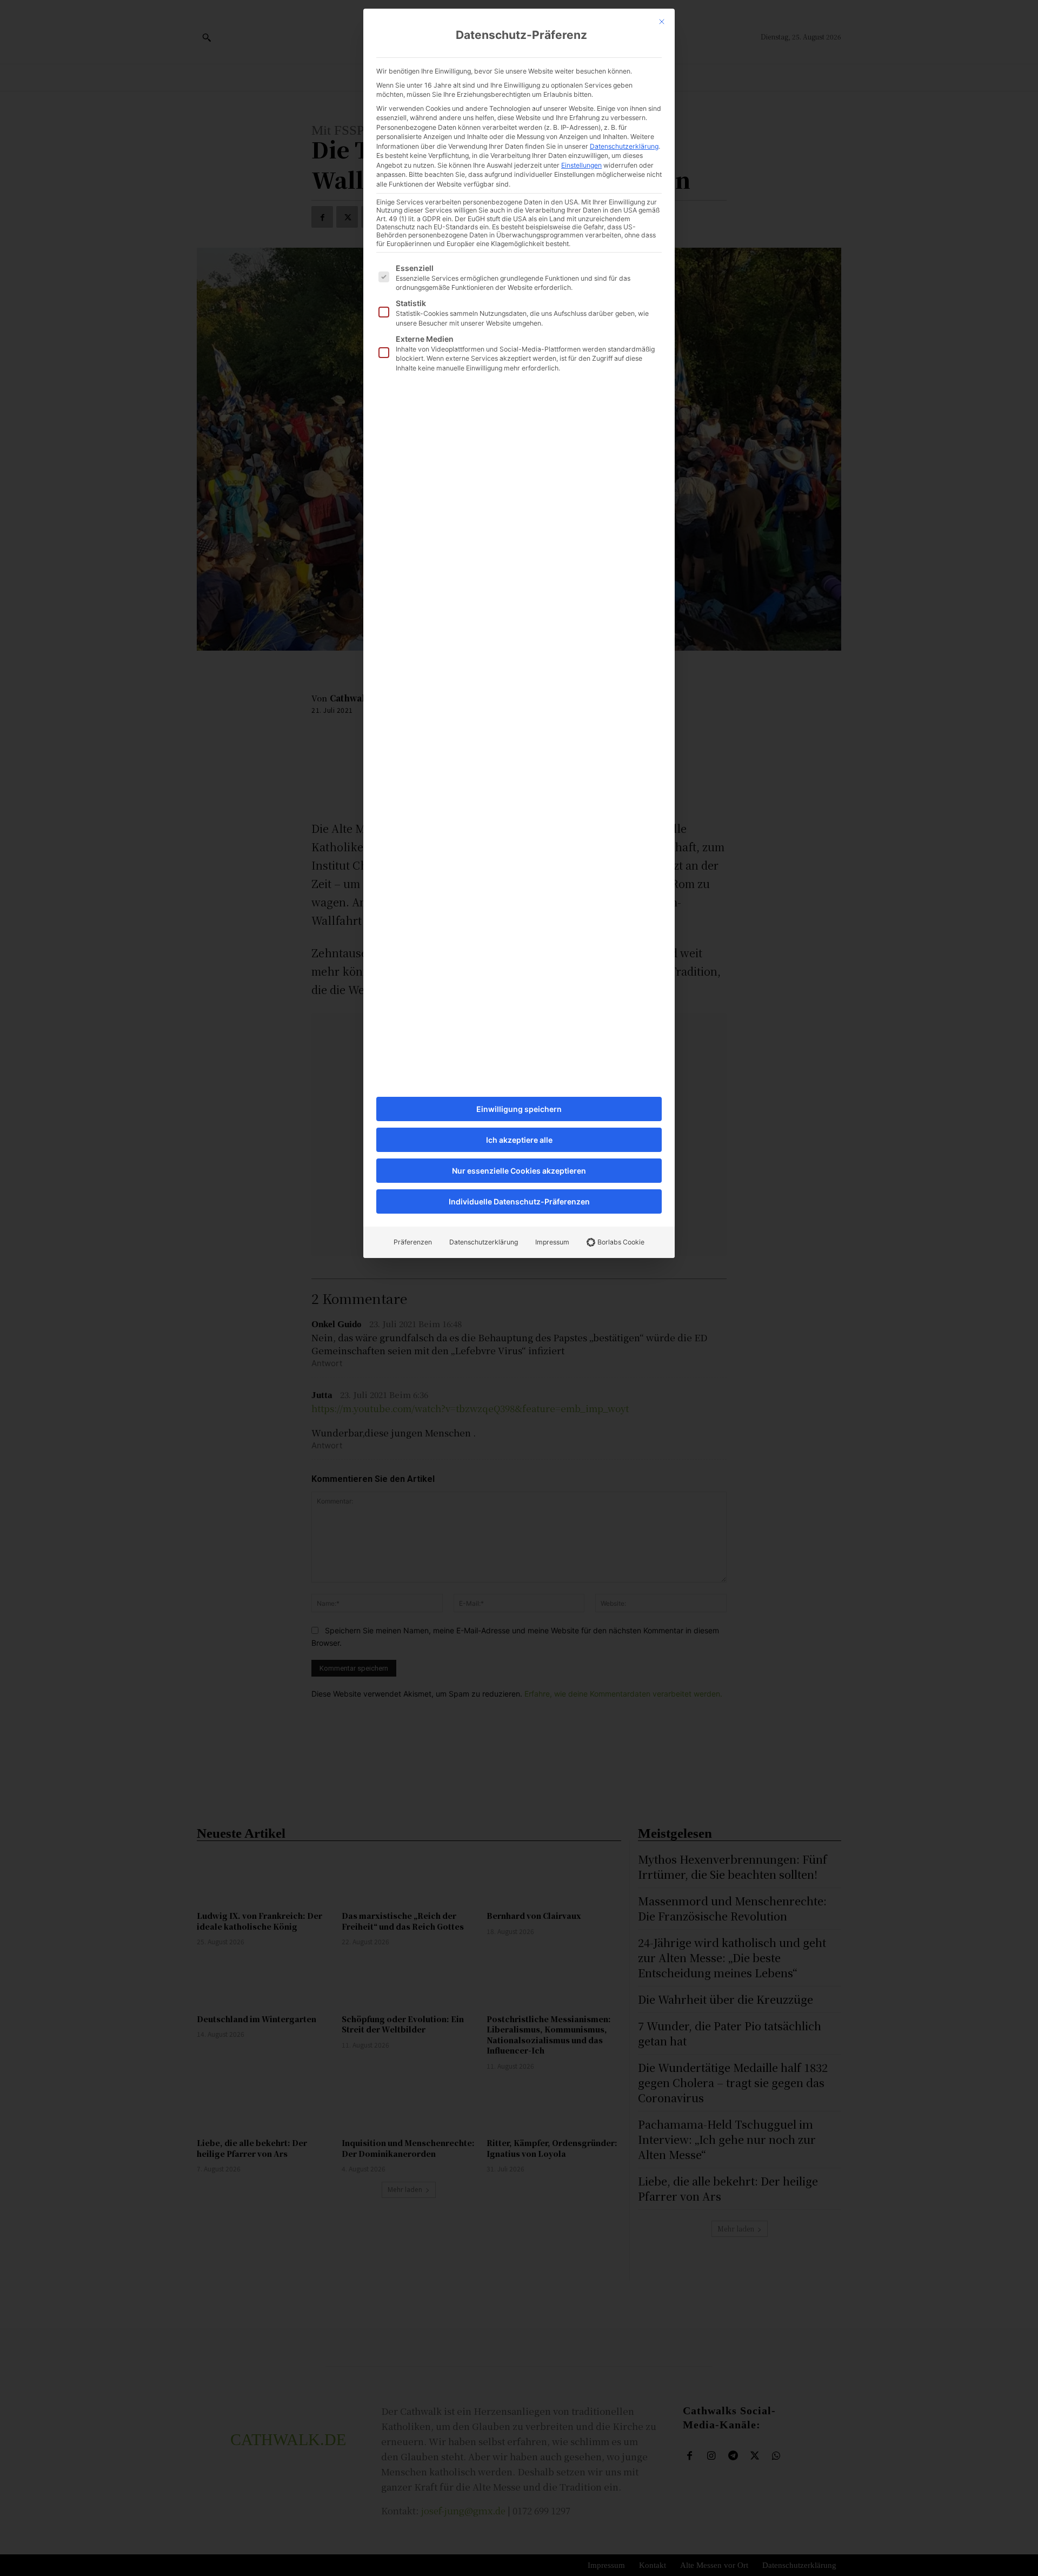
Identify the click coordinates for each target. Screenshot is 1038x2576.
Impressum (552, 1242)
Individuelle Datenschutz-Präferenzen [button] (519, 1201)
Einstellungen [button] (581, 165)
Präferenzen (413, 1242)
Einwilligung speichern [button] (519, 1109)
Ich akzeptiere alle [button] (519, 1140)
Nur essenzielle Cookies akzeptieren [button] (519, 1171)
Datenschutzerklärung (624, 146)
